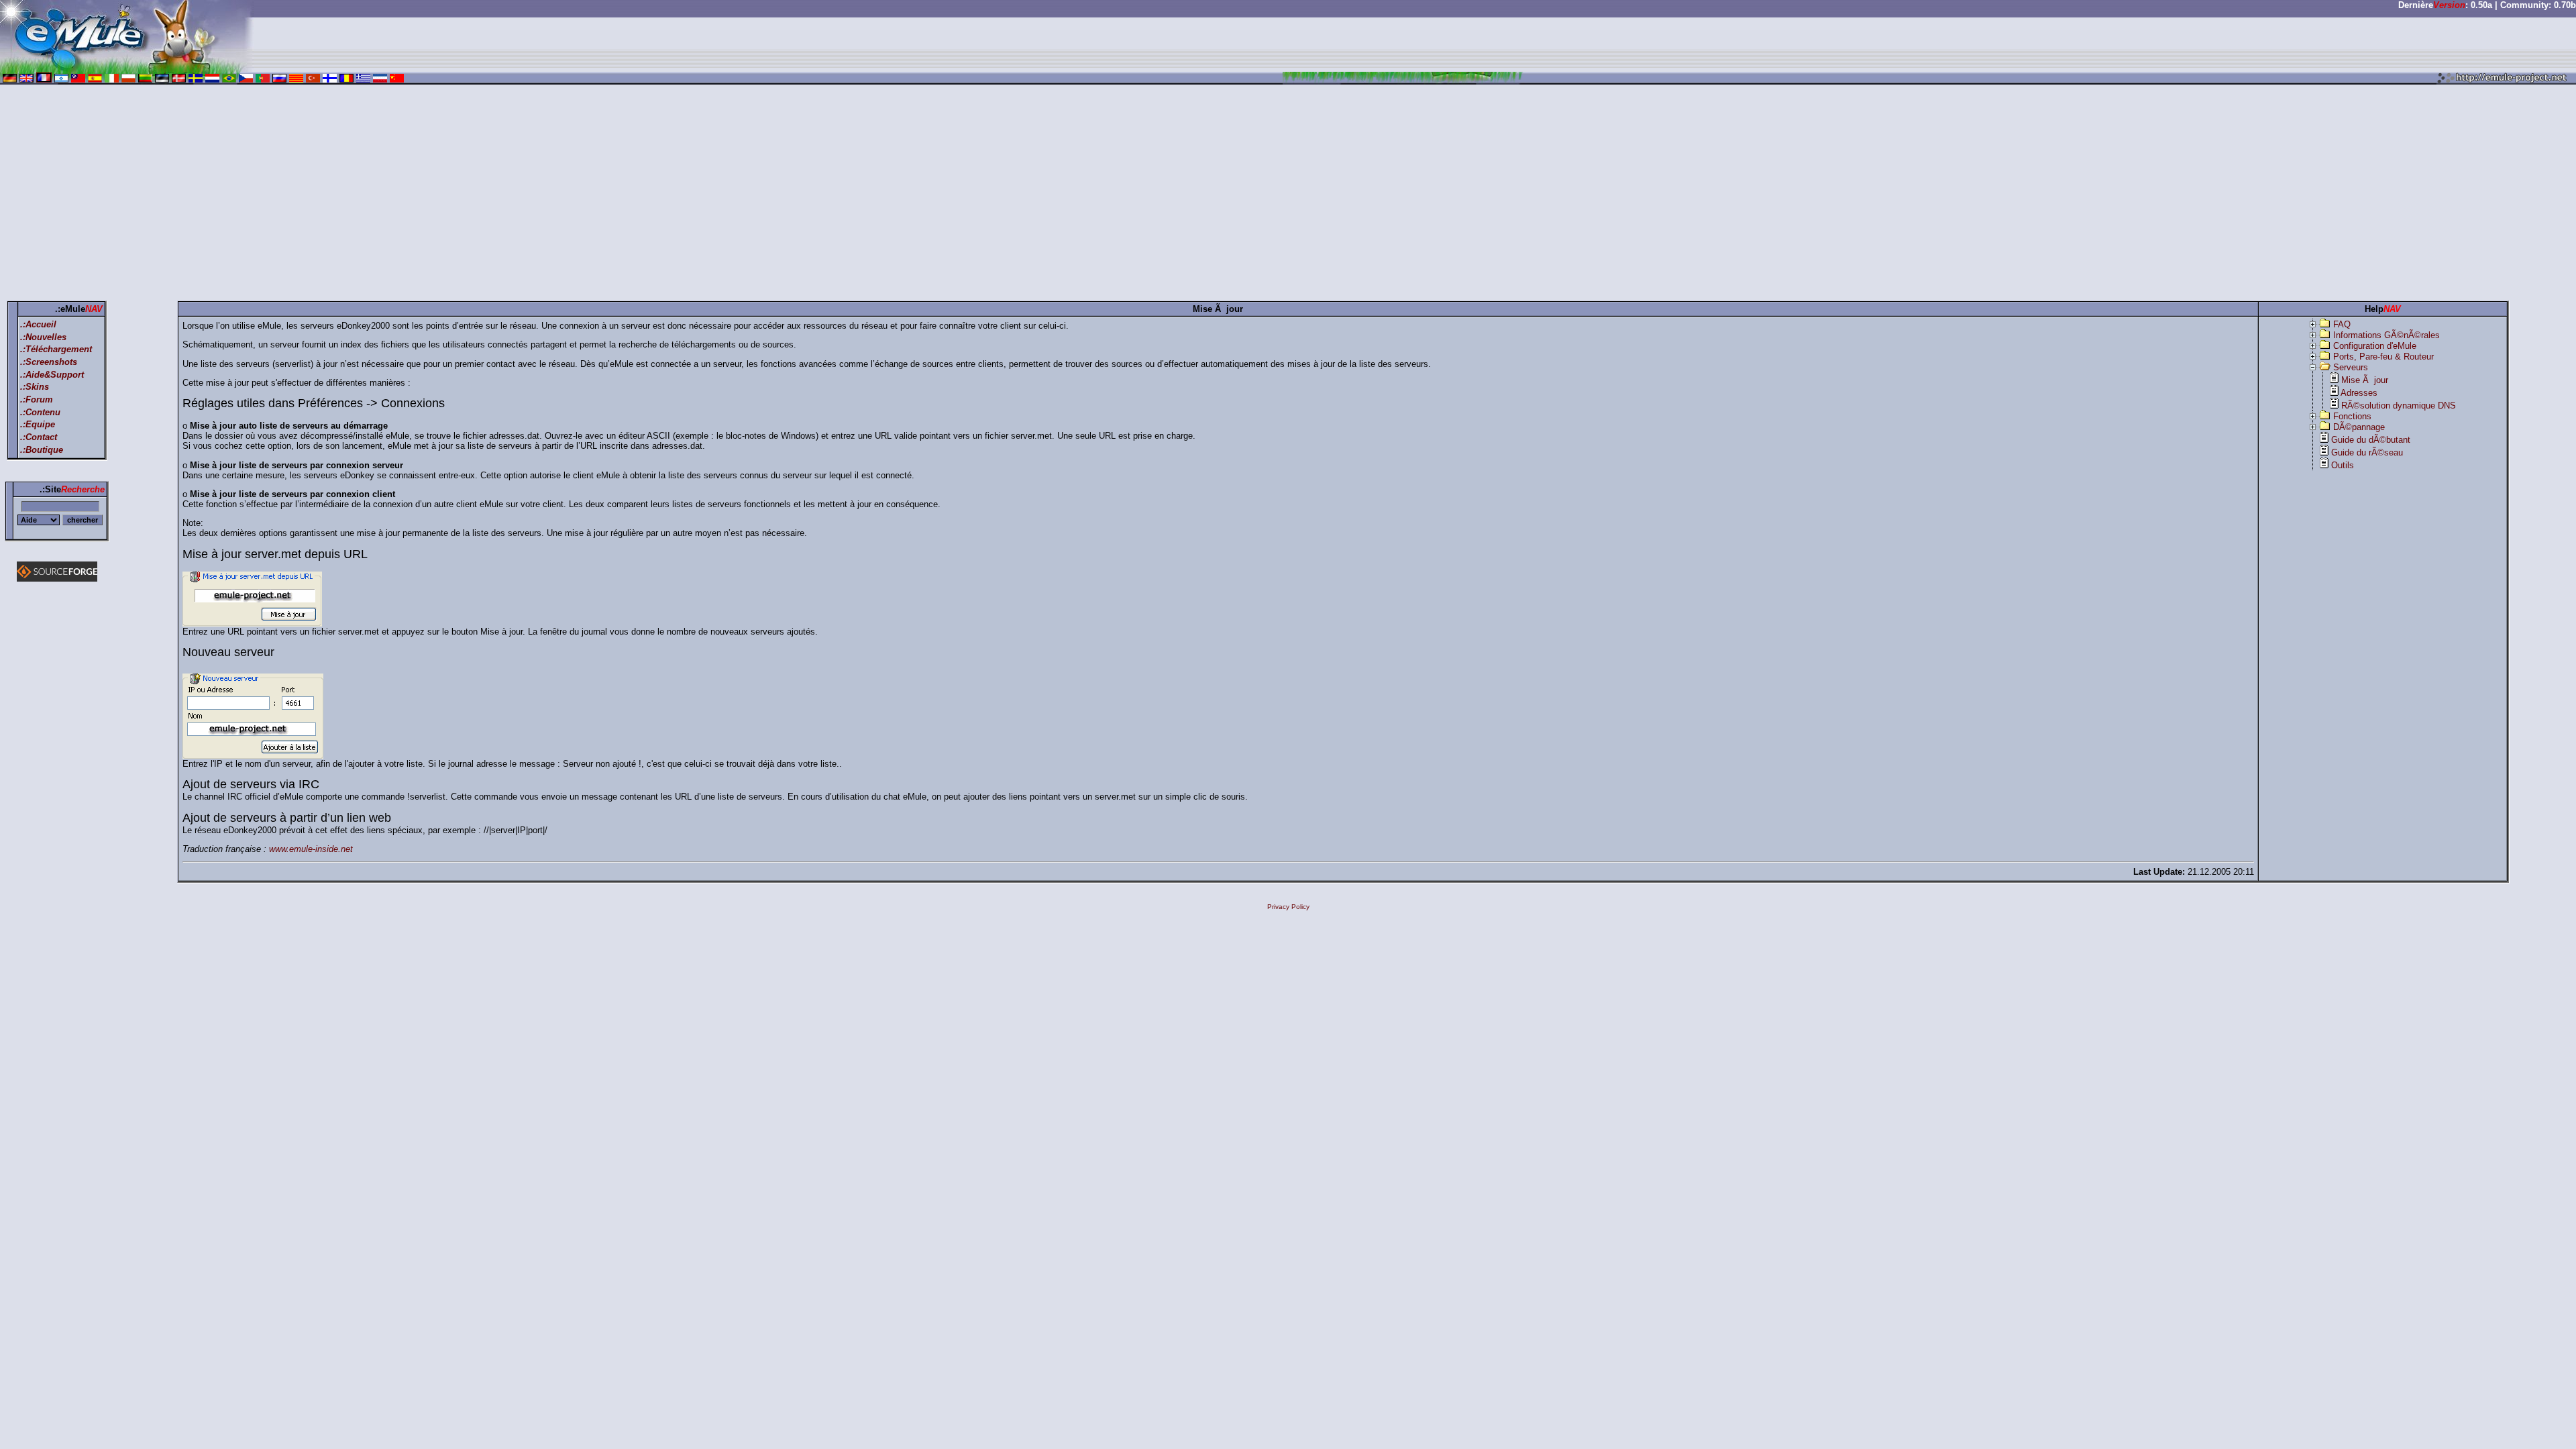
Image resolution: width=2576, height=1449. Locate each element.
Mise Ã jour (2365, 380)
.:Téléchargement (56, 349)
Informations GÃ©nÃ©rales (2386, 335)
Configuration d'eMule (2375, 346)
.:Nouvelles (43, 337)
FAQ (2342, 324)
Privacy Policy (1288, 907)
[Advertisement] (1288, 195)
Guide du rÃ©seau (2367, 452)
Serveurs (2351, 367)
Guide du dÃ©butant (2371, 440)
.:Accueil (38, 324)
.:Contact (39, 437)
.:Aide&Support (52, 375)
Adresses (2359, 393)
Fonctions (2352, 416)
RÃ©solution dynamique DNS (2399, 406)
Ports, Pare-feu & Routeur (2383, 357)
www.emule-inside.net (311, 849)
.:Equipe (38, 424)
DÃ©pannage (2359, 427)
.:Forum (37, 399)
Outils (2343, 465)
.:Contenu (40, 412)
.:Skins (35, 387)
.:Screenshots (49, 362)
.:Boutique (42, 450)
